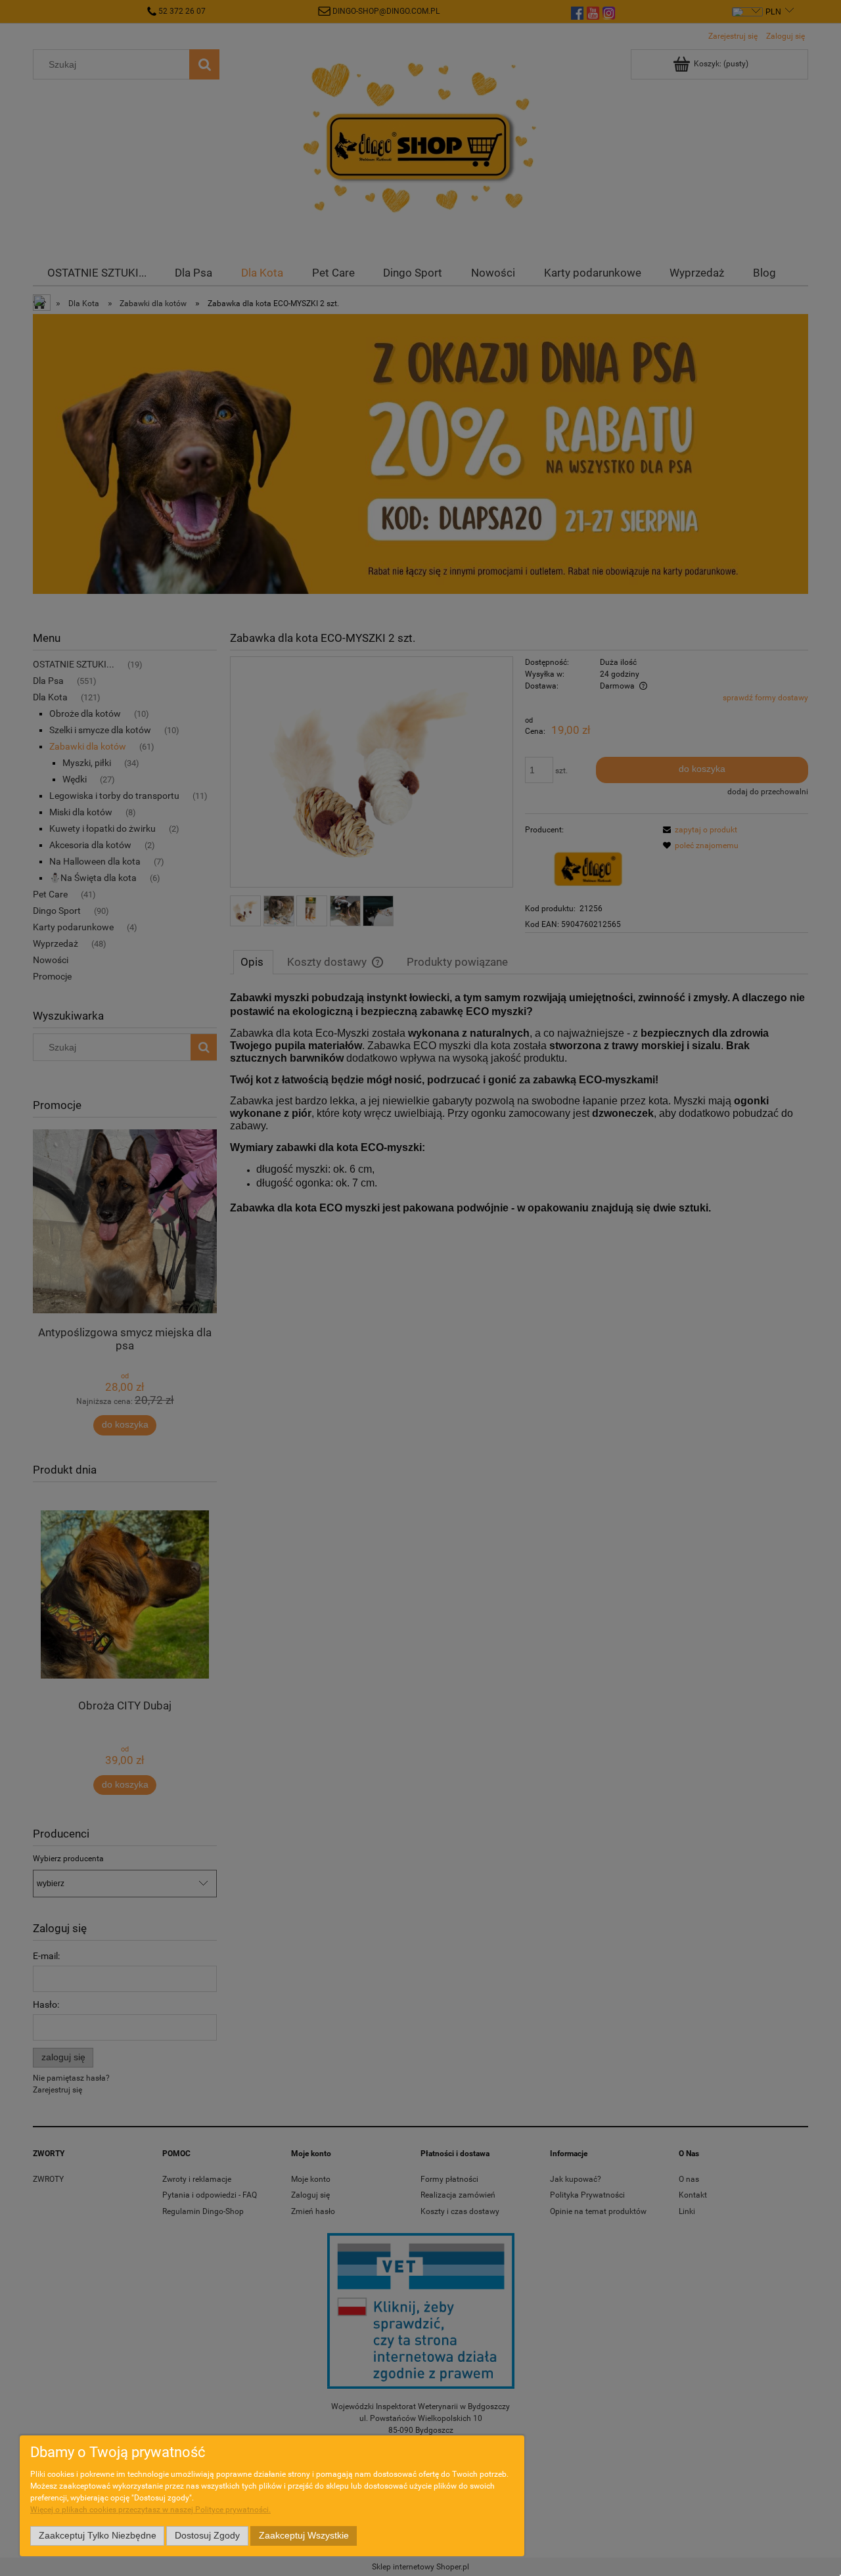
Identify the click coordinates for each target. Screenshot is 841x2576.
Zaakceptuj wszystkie (304, 2536)
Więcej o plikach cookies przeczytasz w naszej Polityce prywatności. (150, 2510)
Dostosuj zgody (207, 2536)
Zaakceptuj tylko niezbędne (98, 2536)
